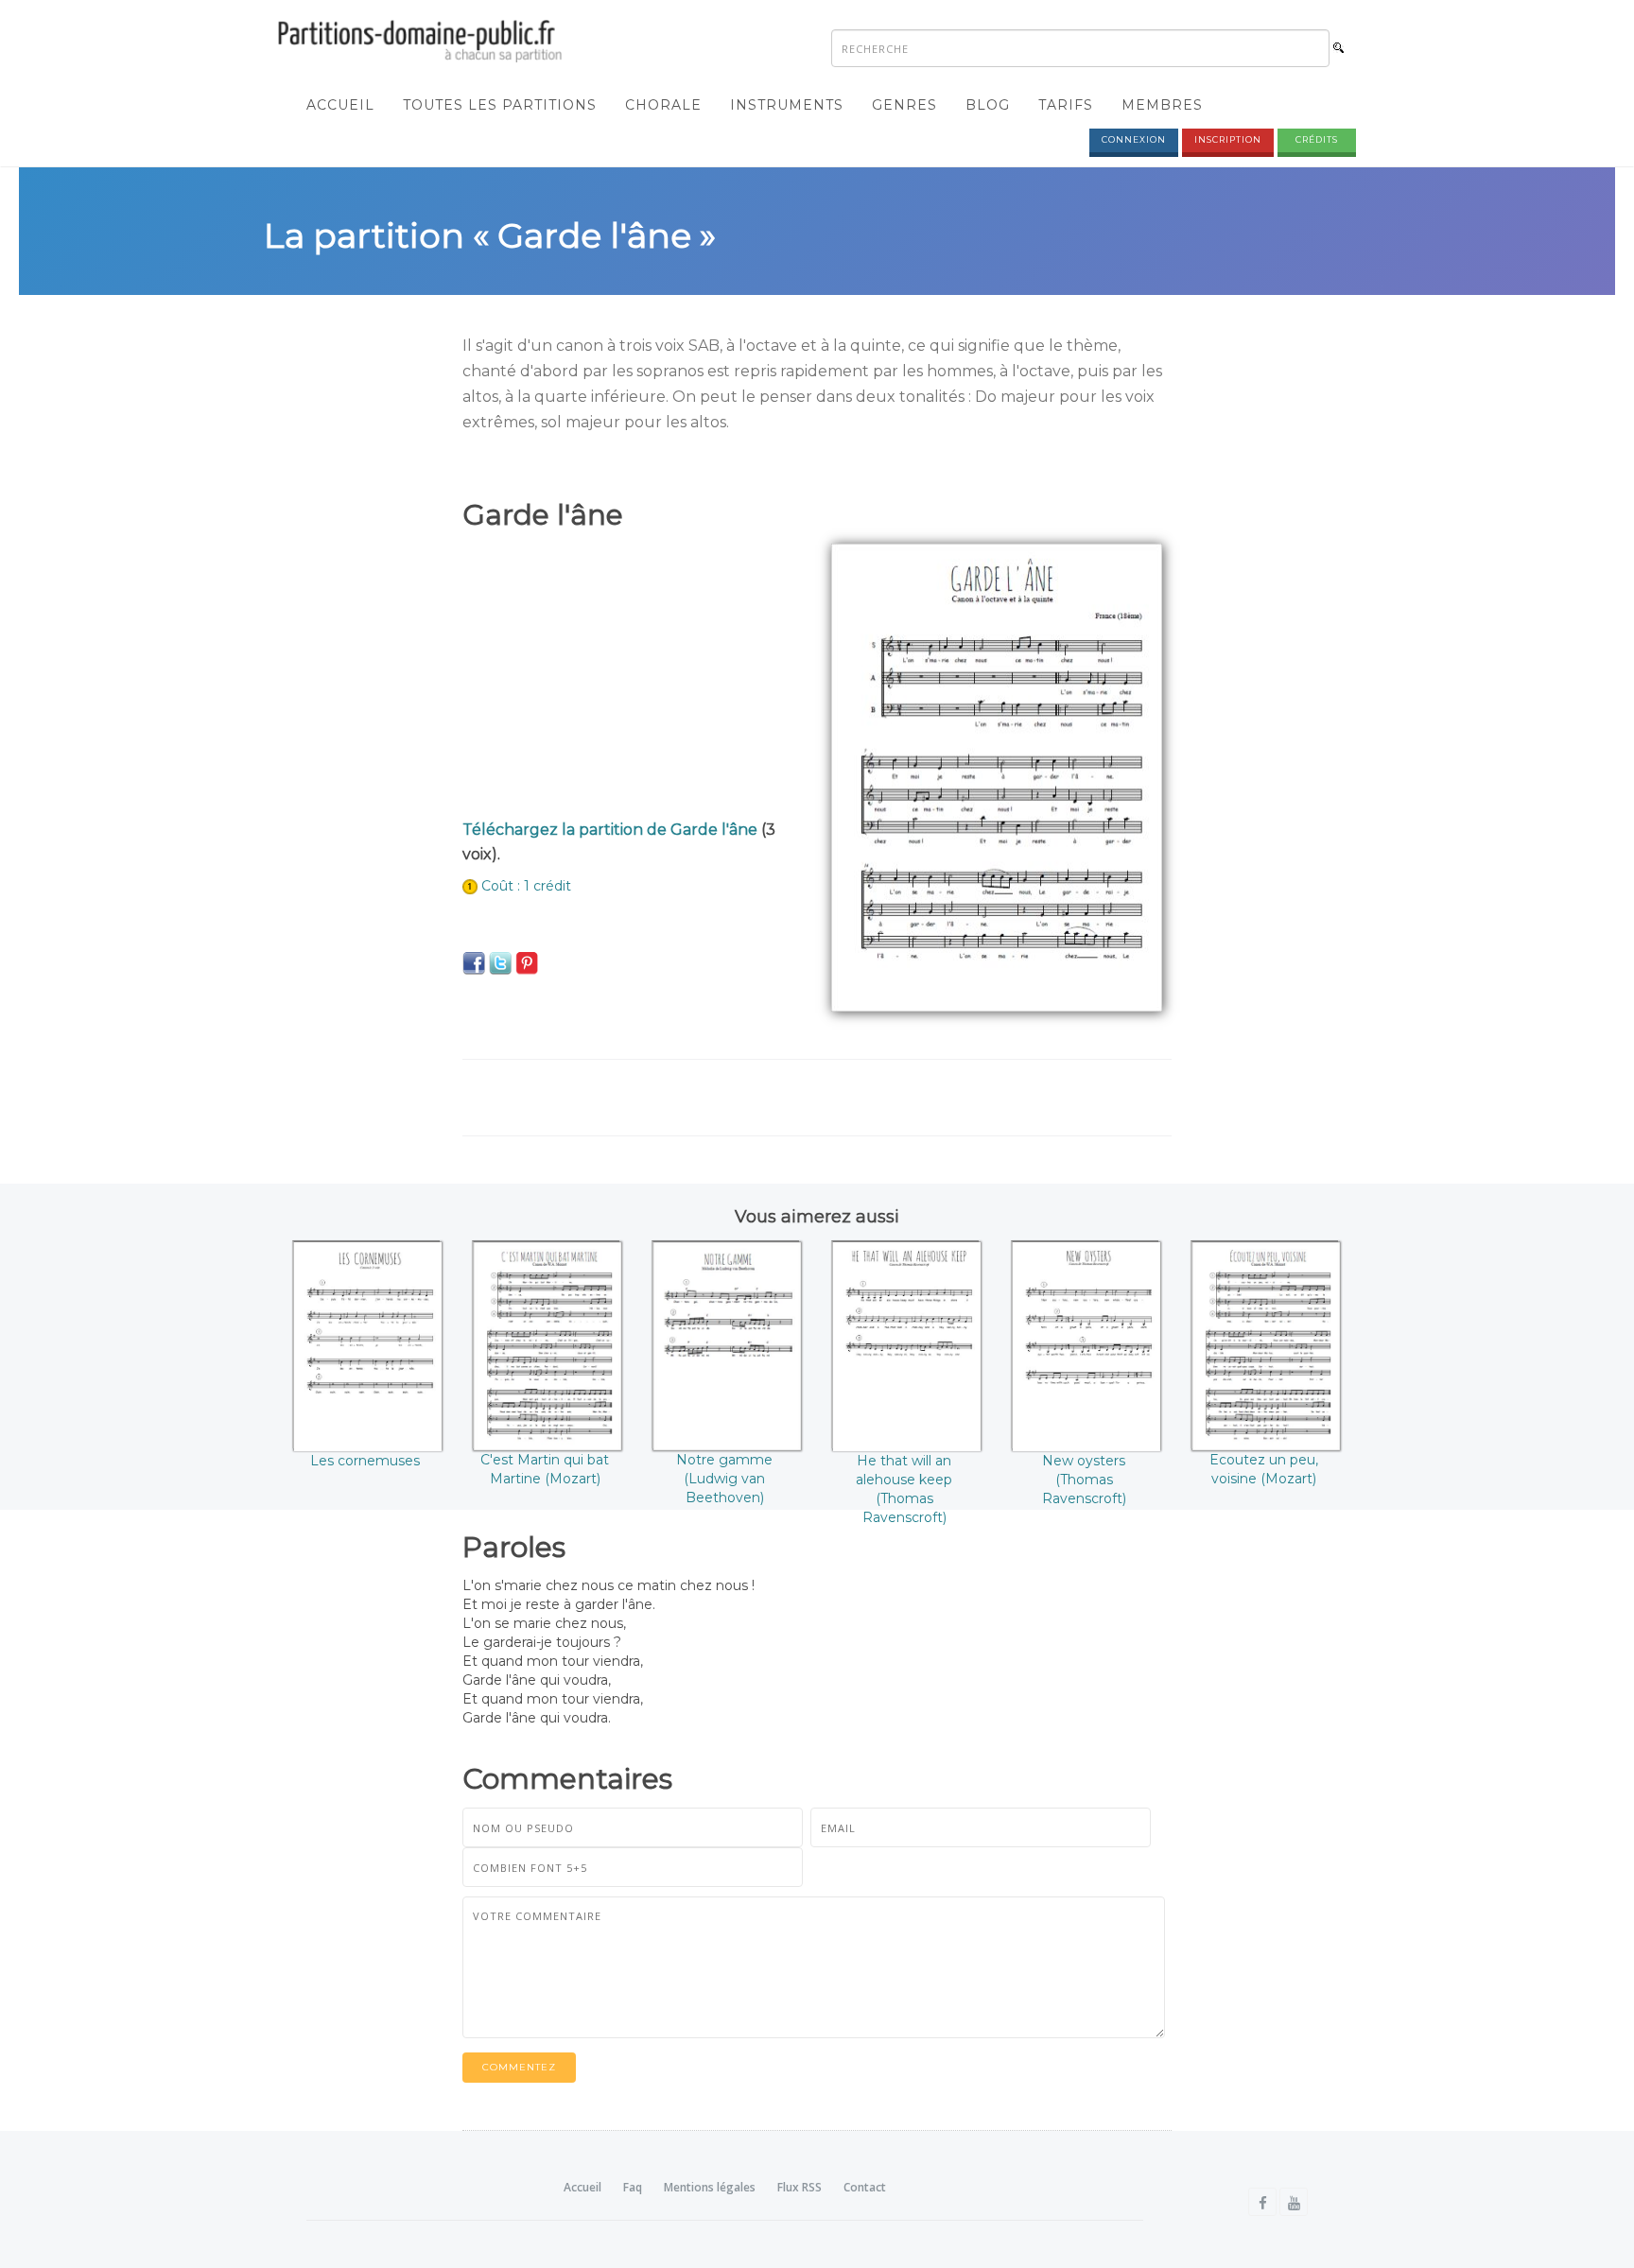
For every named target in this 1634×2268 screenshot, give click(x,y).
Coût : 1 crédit (526, 886)
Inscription (1228, 139)
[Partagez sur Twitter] (500, 962)
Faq (633, 2187)
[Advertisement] (633, 676)
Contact (865, 2187)
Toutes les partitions (500, 105)
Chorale (663, 105)
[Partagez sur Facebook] (474, 962)
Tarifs (1066, 105)
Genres (904, 105)
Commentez (519, 2067)
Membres (1162, 105)
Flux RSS (800, 2187)
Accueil (340, 105)
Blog (988, 105)
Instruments (787, 105)
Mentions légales (710, 2187)
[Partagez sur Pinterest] (527, 962)
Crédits (1317, 139)
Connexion (1134, 139)
